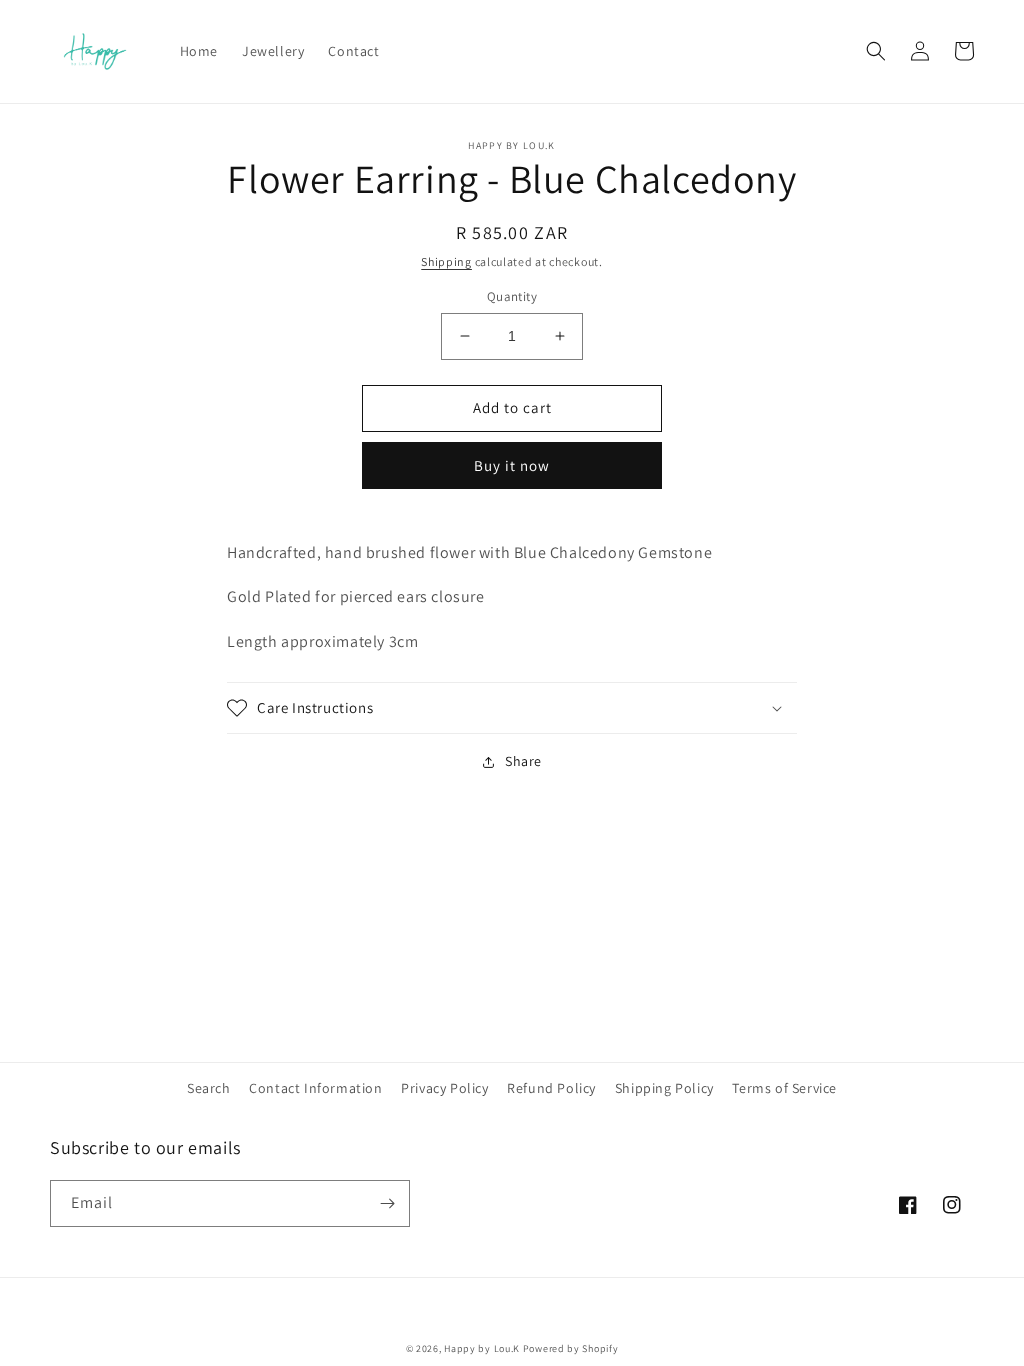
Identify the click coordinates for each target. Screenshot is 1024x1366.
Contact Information (315, 1088)
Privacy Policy (444, 1088)
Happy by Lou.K (482, 1348)
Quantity (512, 296)
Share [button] (523, 761)
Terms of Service (784, 1088)
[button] (876, 51)
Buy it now (512, 465)
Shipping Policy (664, 1088)
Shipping (446, 261)
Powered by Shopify (571, 1348)
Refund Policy (551, 1088)
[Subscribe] (387, 1203)
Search (209, 1088)
